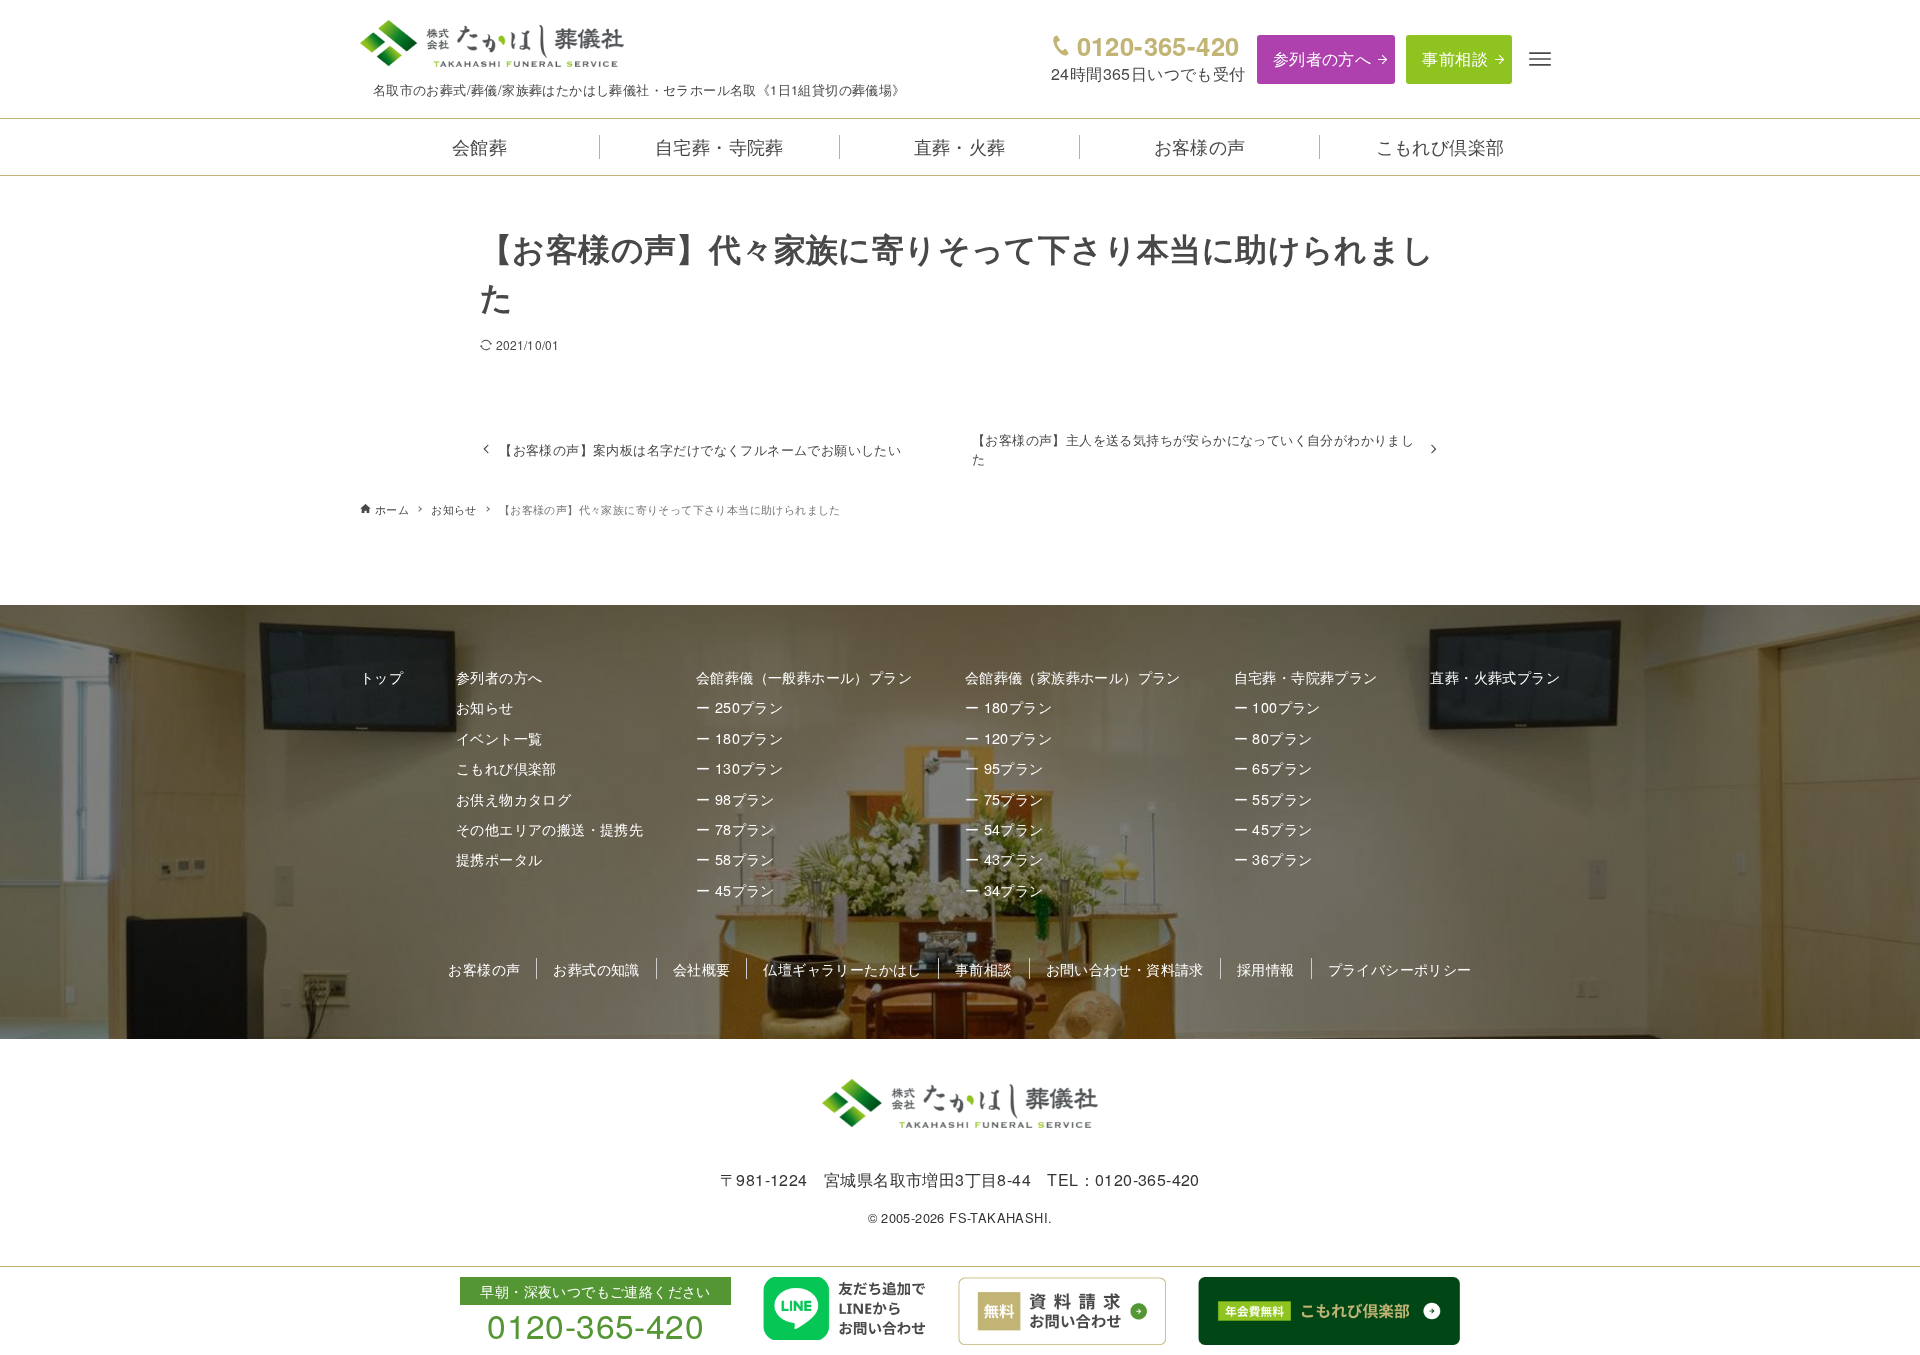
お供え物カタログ (513, 798)
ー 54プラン (1004, 828)
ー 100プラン (1277, 706)
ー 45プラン (735, 889)
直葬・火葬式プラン (1495, 676)
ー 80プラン (1273, 737)
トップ (381, 676)
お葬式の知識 (596, 968)
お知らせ (485, 706)
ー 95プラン (1004, 767)
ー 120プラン (1008, 737)
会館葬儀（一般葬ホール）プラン (804, 676)
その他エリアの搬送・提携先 (549, 828)
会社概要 (702, 968)
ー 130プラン (739, 767)
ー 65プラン (1273, 767)
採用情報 (1266, 968)
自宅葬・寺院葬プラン (1306, 676)
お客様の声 (484, 968)
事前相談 (1455, 58)
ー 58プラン (735, 858)
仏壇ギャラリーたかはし (842, 968)
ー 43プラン (1004, 858)
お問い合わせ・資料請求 (1125, 968)
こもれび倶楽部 (506, 767)
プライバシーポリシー (1400, 968)
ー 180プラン (739, 737)
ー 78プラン (735, 828)
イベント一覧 (499, 737)
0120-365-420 (1158, 45)
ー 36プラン (1273, 858)
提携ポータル (499, 858)
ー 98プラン (735, 798)
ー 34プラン (1004, 889)
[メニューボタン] (1540, 59)
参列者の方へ (1322, 58)
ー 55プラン (1273, 798)
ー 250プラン (739, 706)
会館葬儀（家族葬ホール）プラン (1073, 676)
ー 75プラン (1004, 798)
